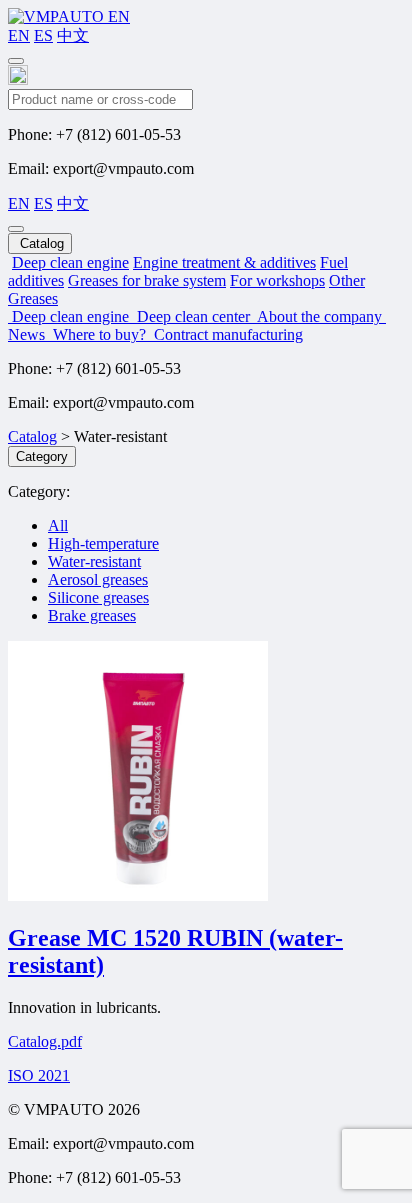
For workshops (277, 280)
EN (19, 35)
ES (43, 35)
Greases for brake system (147, 280)
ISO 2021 (39, 1075)
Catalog (32, 436)
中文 (73, 35)
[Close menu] (16, 229)
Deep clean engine (70, 262)
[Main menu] (16, 61)
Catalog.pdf (45, 1041)
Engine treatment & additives (224, 262)
